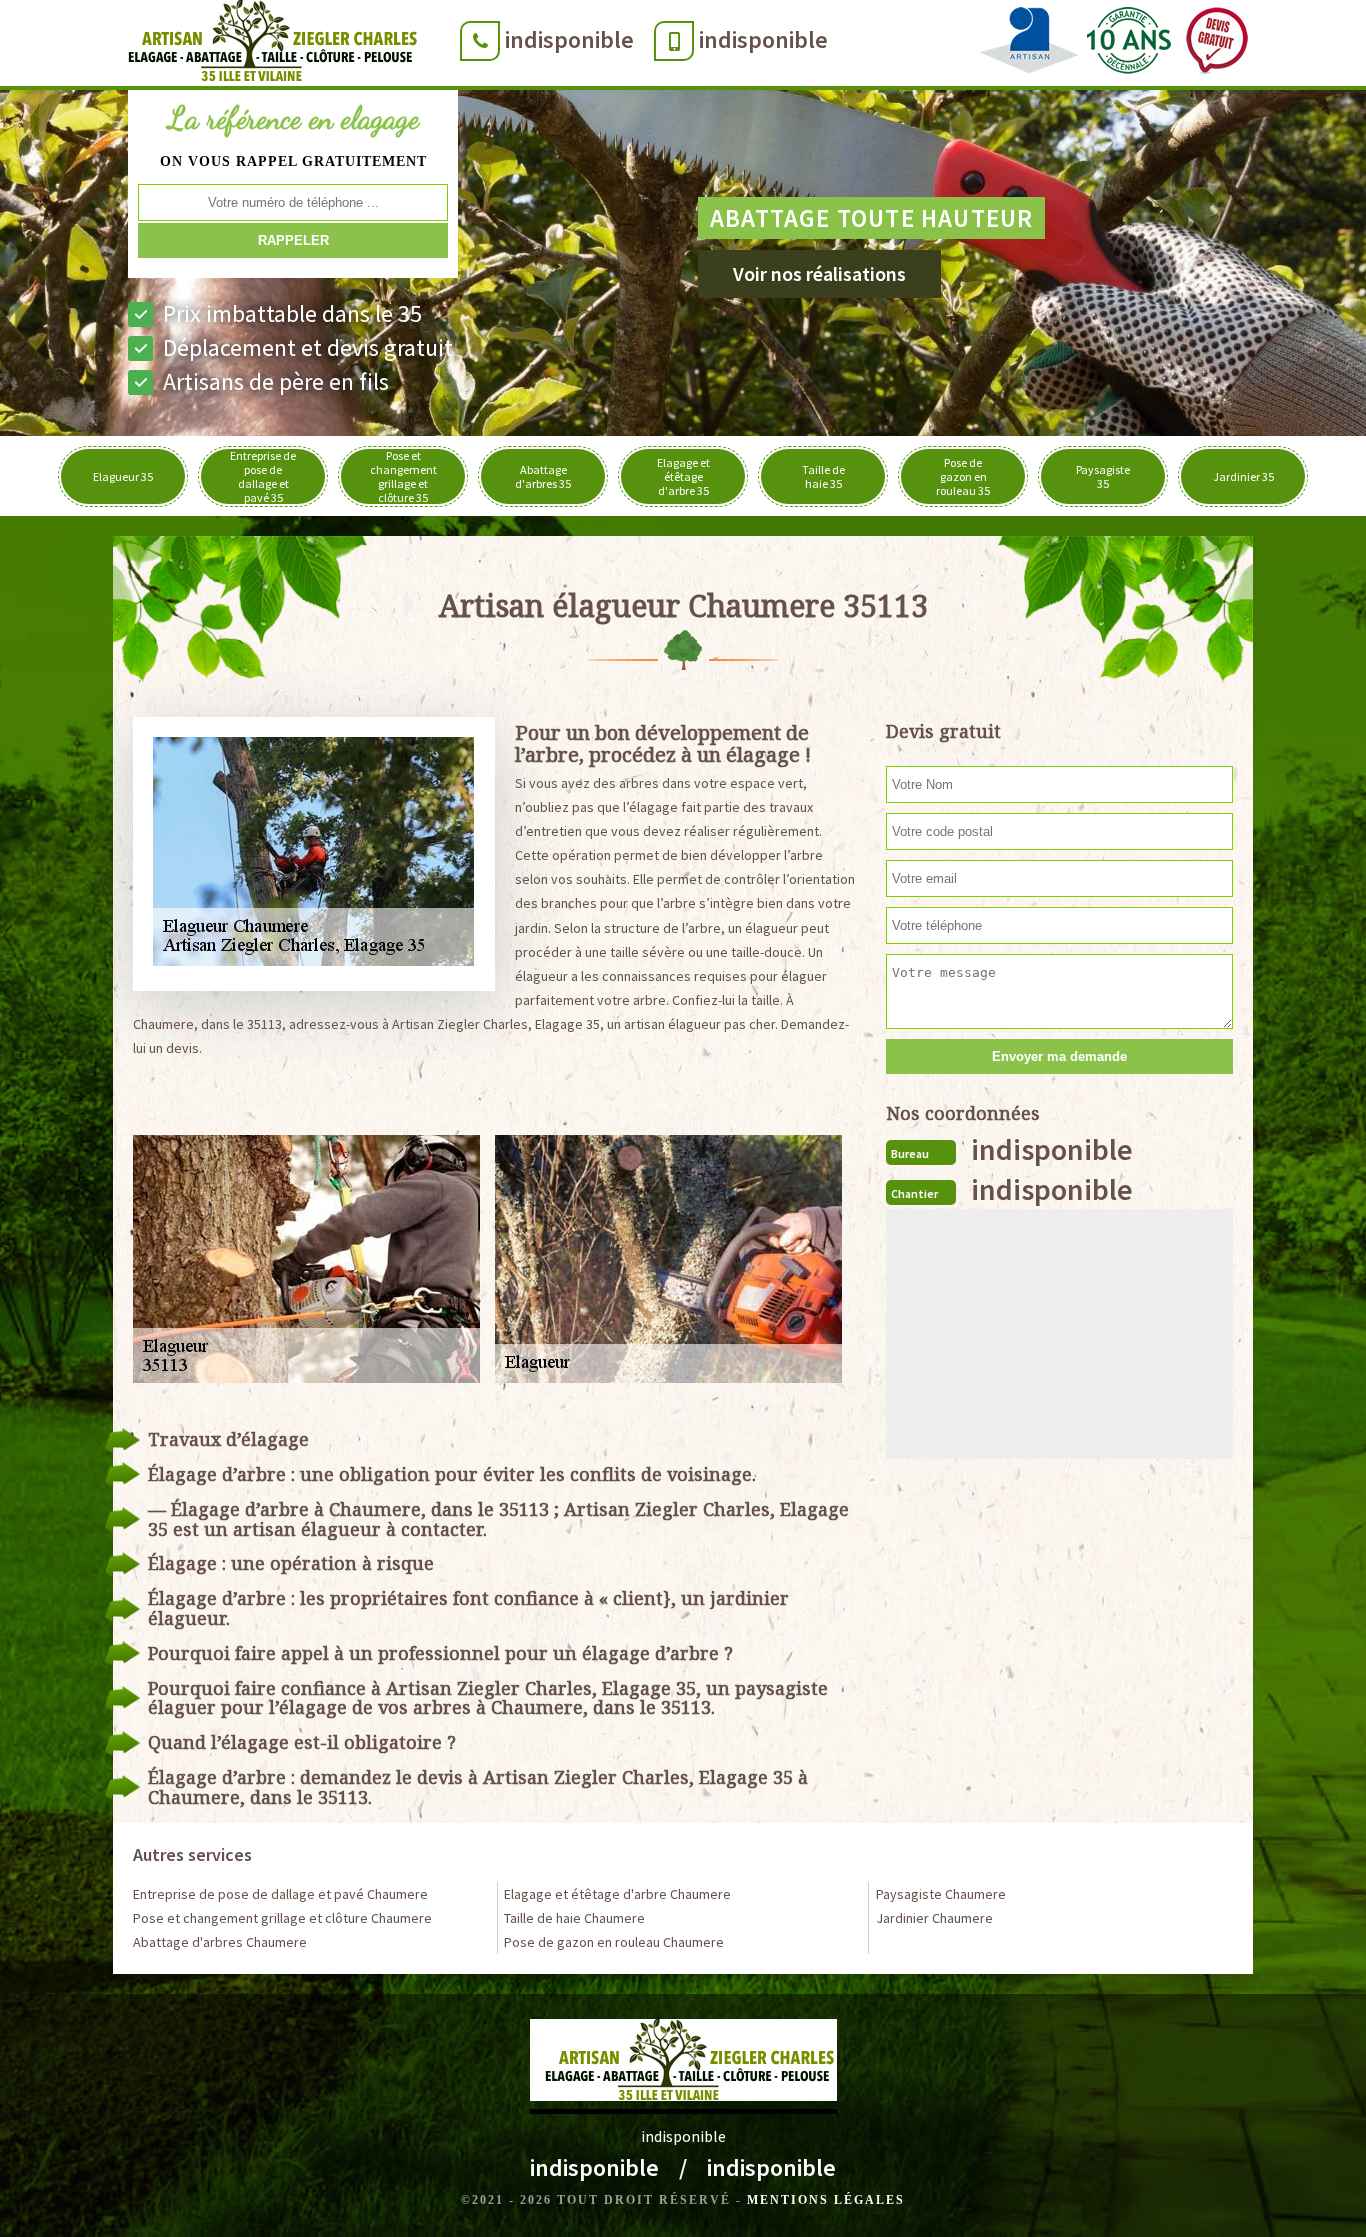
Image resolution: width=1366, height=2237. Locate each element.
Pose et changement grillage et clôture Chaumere (282, 1918)
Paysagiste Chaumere (941, 1894)
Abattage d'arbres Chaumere (220, 1942)
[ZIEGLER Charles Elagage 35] (266, 45)
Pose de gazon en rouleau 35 (963, 476)
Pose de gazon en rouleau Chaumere (614, 1942)
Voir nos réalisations (819, 273)
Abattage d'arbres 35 (543, 476)
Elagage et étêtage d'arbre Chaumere (617, 1894)
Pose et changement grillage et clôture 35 (403, 476)
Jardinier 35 (1243, 476)
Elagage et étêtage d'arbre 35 (683, 476)
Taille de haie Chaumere (574, 1918)
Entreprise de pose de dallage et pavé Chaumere (280, 1894)
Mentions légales (826, 2200)
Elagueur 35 (123, 476)
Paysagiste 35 (1103, 476)
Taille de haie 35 (823, 476)
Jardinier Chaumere (934, 1918)
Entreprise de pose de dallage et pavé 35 (263, 476)
